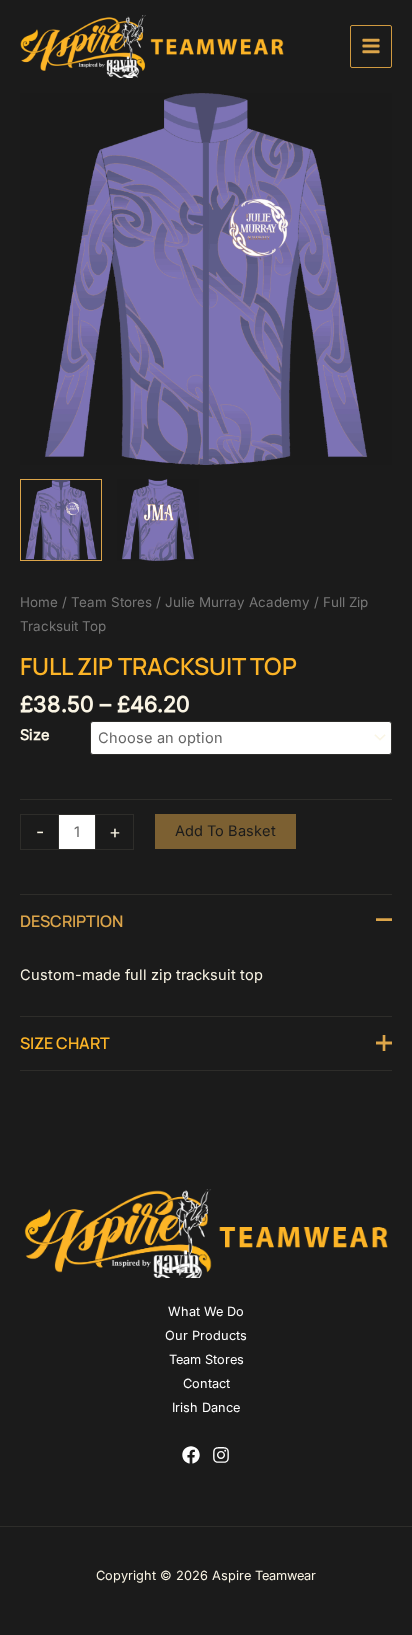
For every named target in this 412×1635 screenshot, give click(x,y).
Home (39, 602)
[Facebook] (191, 1455)
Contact (206, 1383)
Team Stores (111, 602)
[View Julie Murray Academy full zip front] (61, 520)
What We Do (206, 1311)
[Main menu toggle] (371, 46)
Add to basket (225, 831)
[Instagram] (221, 1455)
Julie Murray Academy (237, 602)
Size (35, 735)
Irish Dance (206, 1407)
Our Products (206, 1335)
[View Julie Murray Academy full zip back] (158, 520)
